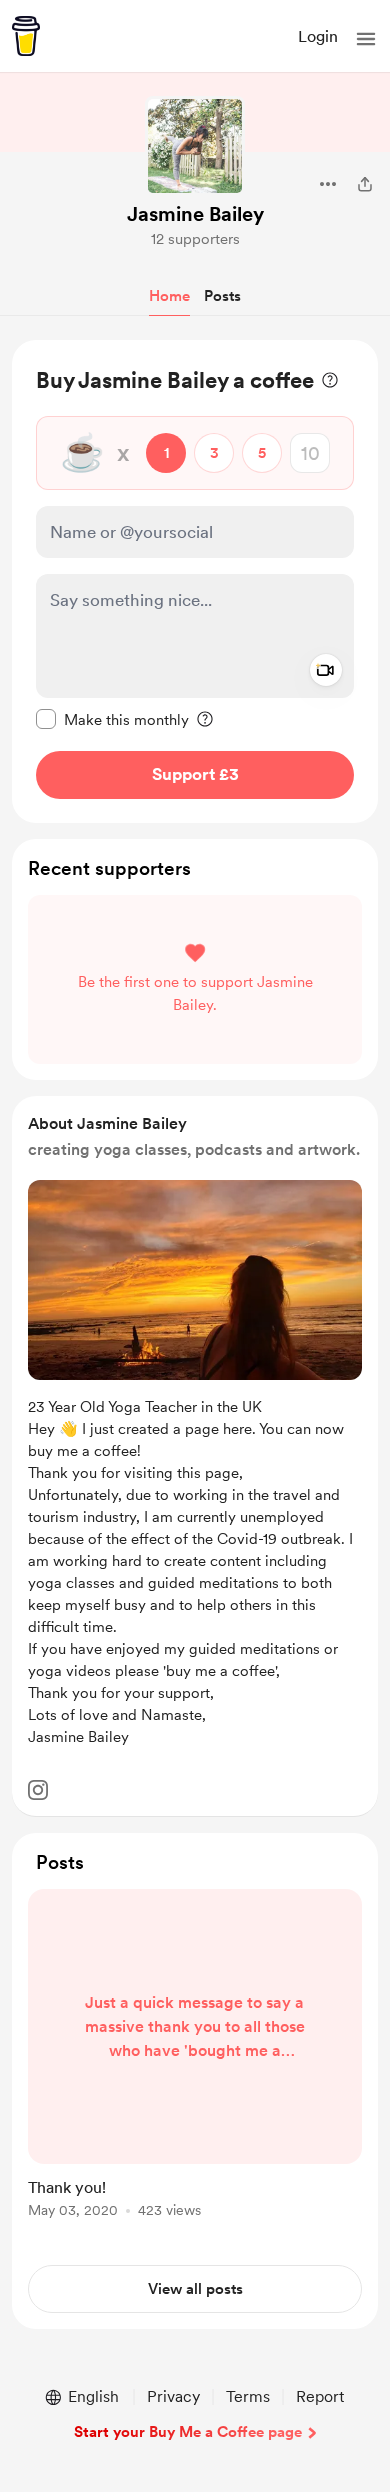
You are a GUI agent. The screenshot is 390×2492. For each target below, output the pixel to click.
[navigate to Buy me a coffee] (26, 36)
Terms (248, 2396)
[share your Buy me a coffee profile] (365, 184)
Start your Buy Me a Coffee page (188, 2432)
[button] (366, 39)
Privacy (173, 2396)
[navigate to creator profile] (195, 146)
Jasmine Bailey (195, 214)
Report (320, 2396)
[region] (195, 581)
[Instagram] (38, 1790)
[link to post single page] (195, 2057)
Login (318, 36)
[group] (195, 2065)
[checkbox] (112, 719)
